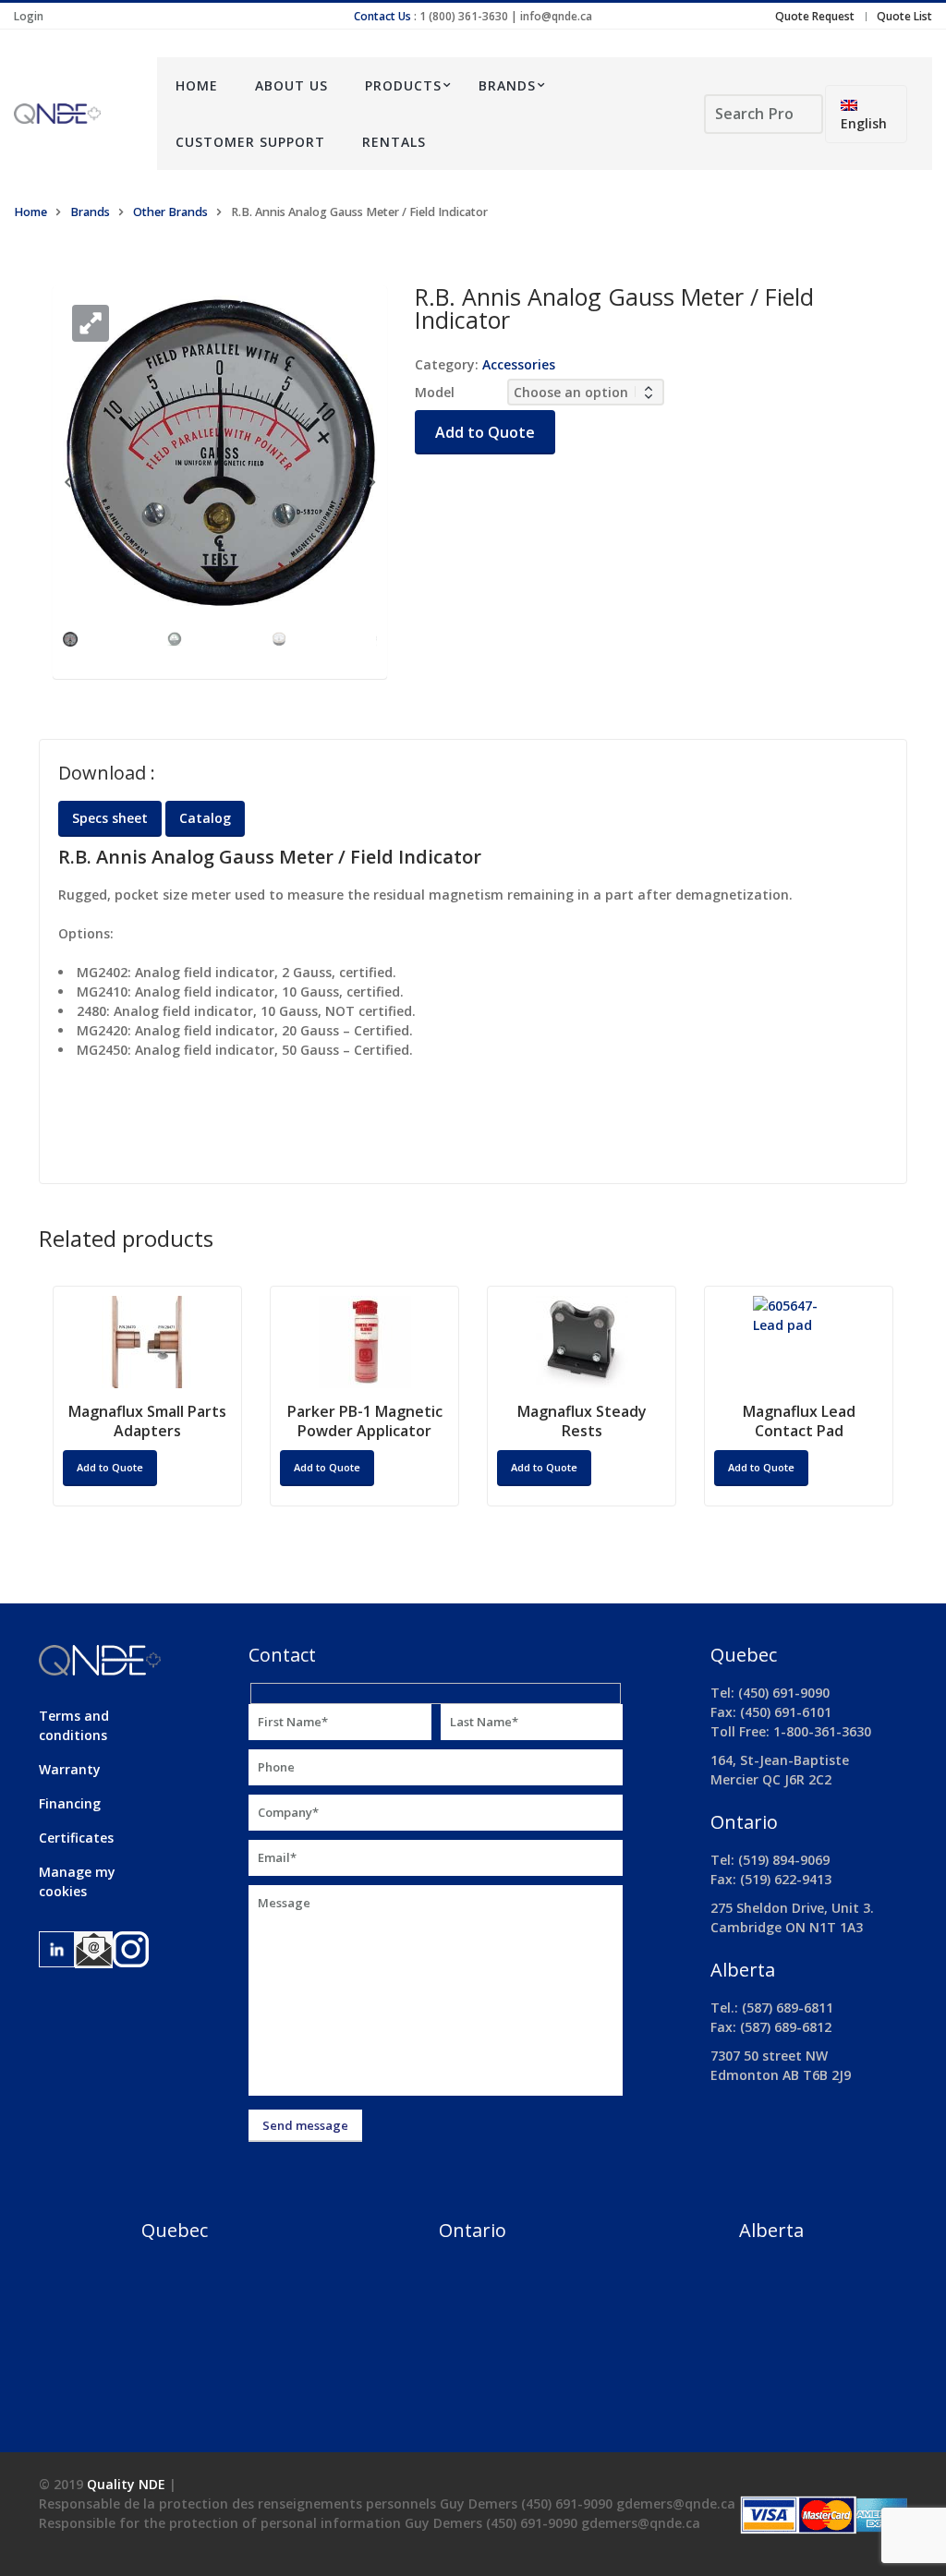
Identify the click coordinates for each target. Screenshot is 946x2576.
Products (403, 85)
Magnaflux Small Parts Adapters (147, 1421)
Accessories (519, 364)
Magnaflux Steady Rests (582, 1421)
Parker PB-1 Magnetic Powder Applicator (365, 1421)
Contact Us (382, 16)
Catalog (205, 818)
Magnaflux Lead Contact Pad (799, 1421)
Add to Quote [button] (110, 1467)
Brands (507, 85)
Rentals (394, 142)
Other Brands (170, 212)
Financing (70, 1803)
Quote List (904, 16)
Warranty (70, 1769)
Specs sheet (110, 818)
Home (197, 85)
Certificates (76, 1838)
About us (291, 85)
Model (435, 392)
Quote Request (815, 16)
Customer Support (250, 142)
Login (29, 16)
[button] (91, 323)
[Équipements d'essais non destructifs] (72, 114)
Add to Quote (485, 432)
